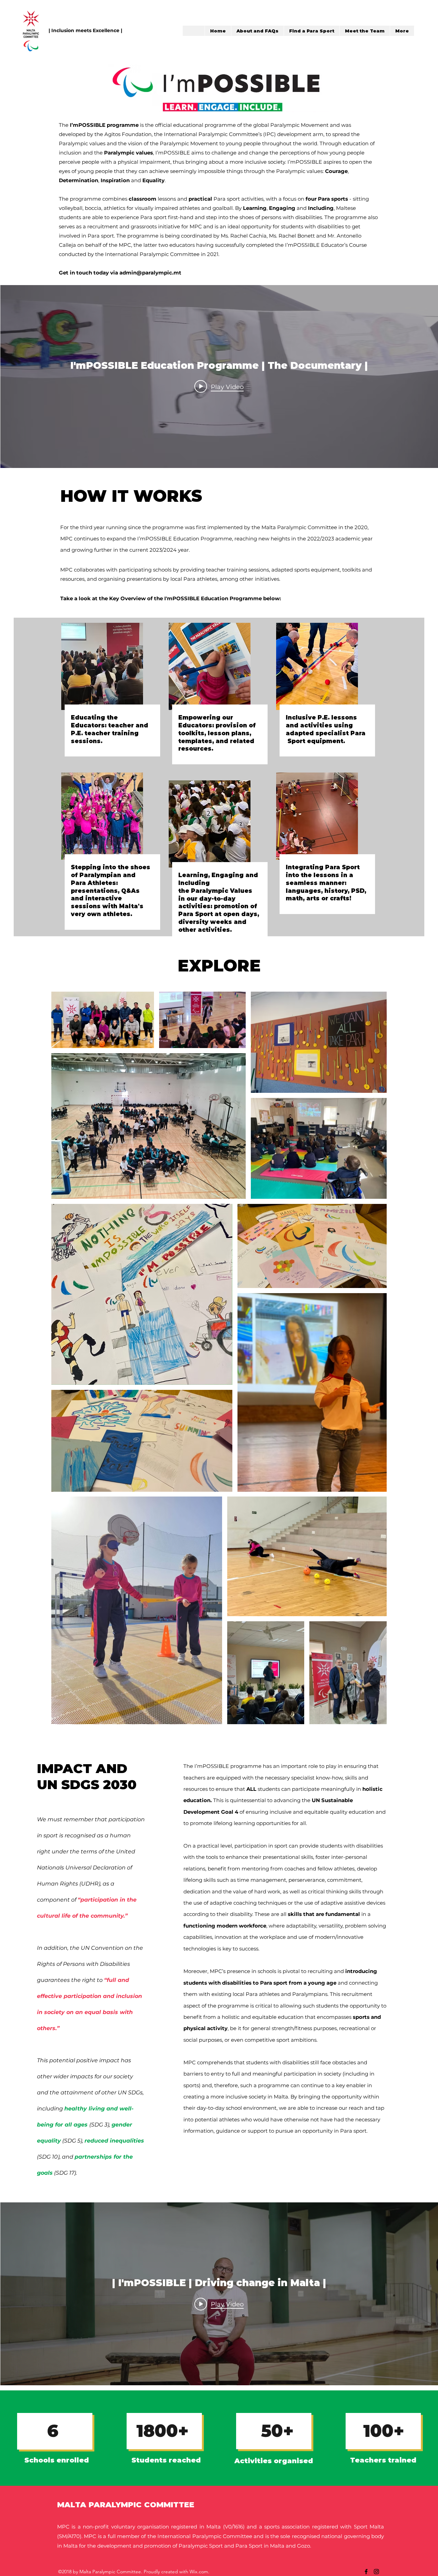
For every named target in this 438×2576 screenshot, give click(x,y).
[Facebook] (366, 2572)
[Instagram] (376, 2572)
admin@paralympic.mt (150, 273)
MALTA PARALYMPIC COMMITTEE (126, 2505)
